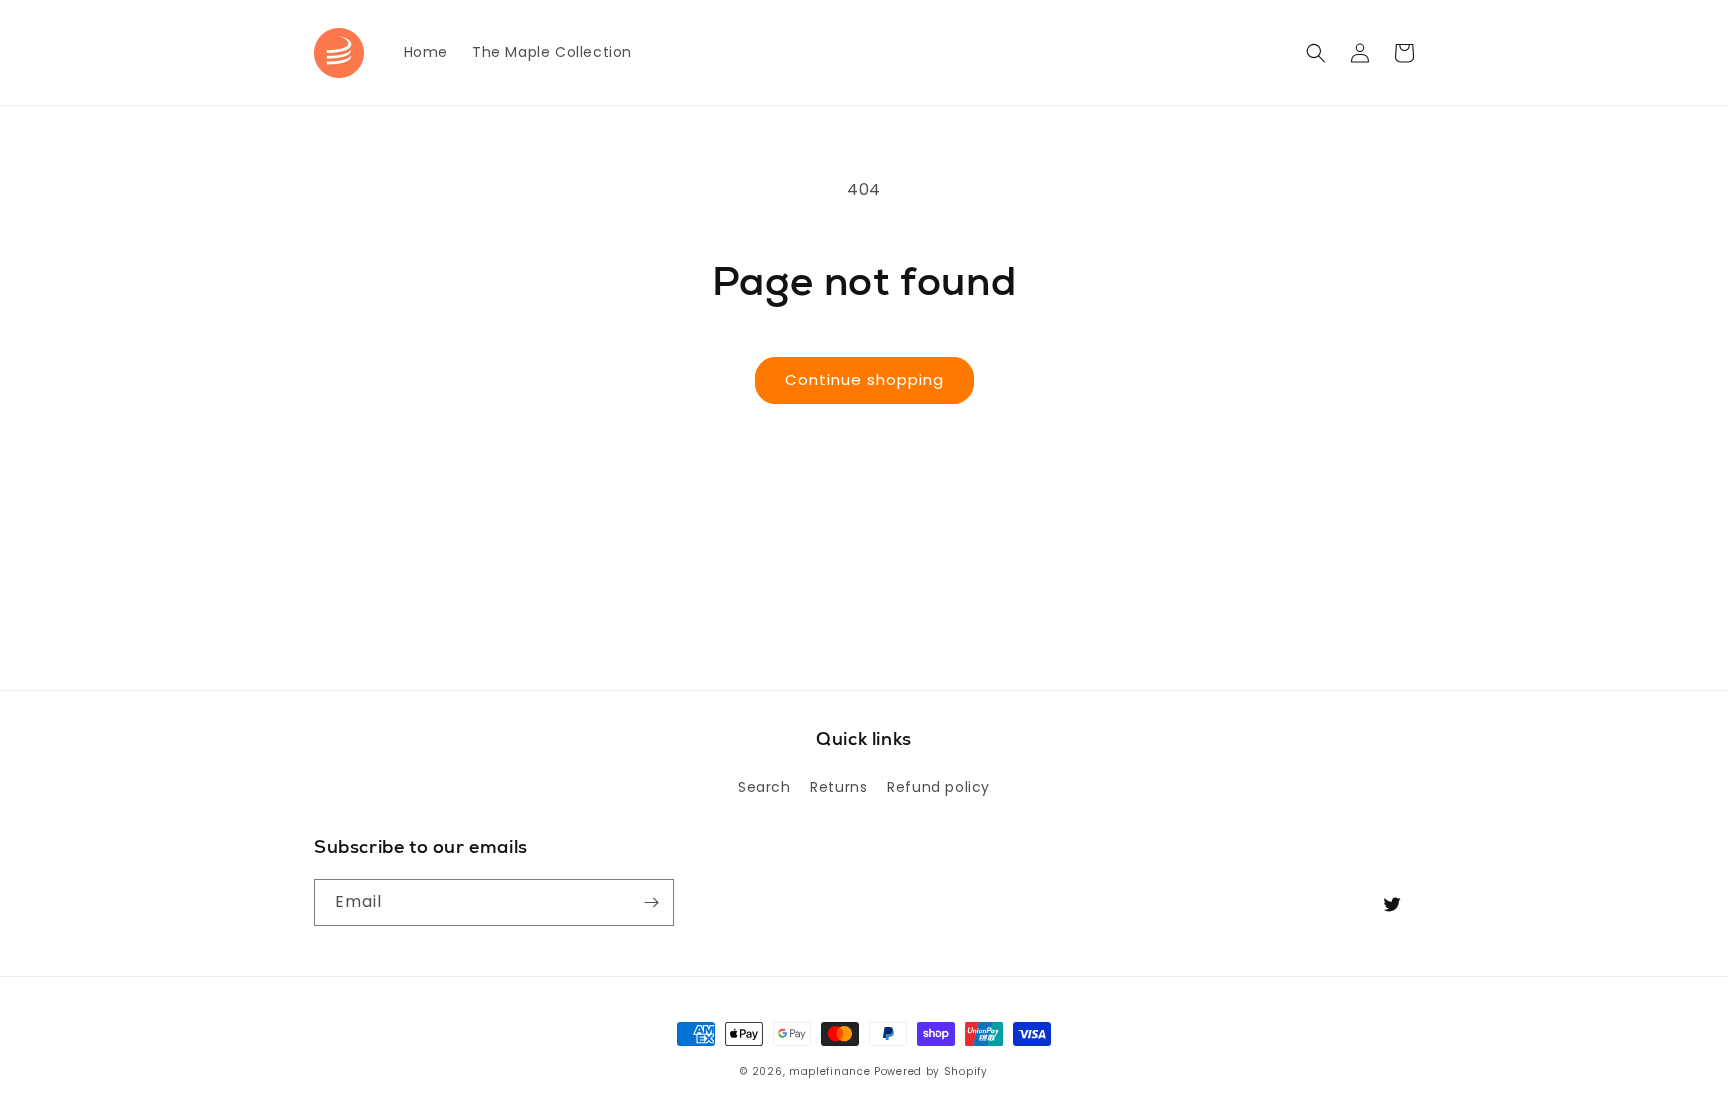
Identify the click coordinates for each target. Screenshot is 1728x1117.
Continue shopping (864, 379)
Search (764, 787)
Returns (838, 787)
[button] (1316, 53)
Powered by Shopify (931, 1071)
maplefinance (829, 1071)
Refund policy (938, 787)
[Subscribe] (651, 902)
